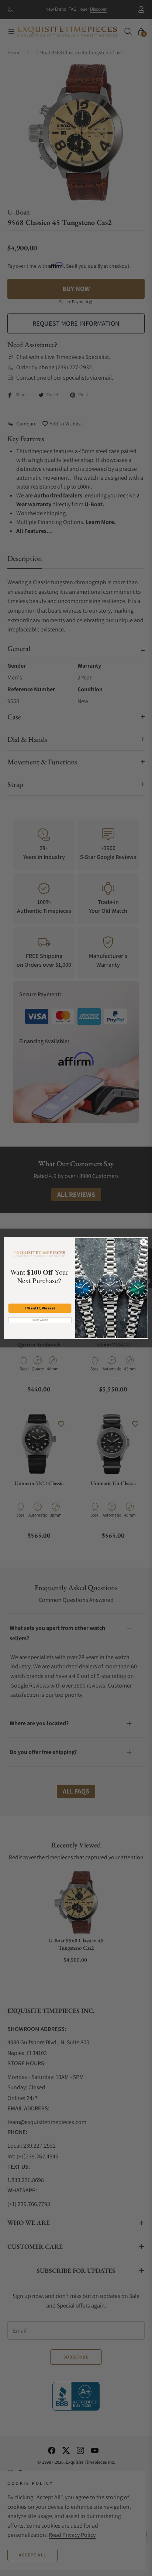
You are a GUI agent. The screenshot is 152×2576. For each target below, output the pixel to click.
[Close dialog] (144, 1242)
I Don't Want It (40, 1320)
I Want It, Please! (40, 1308)
